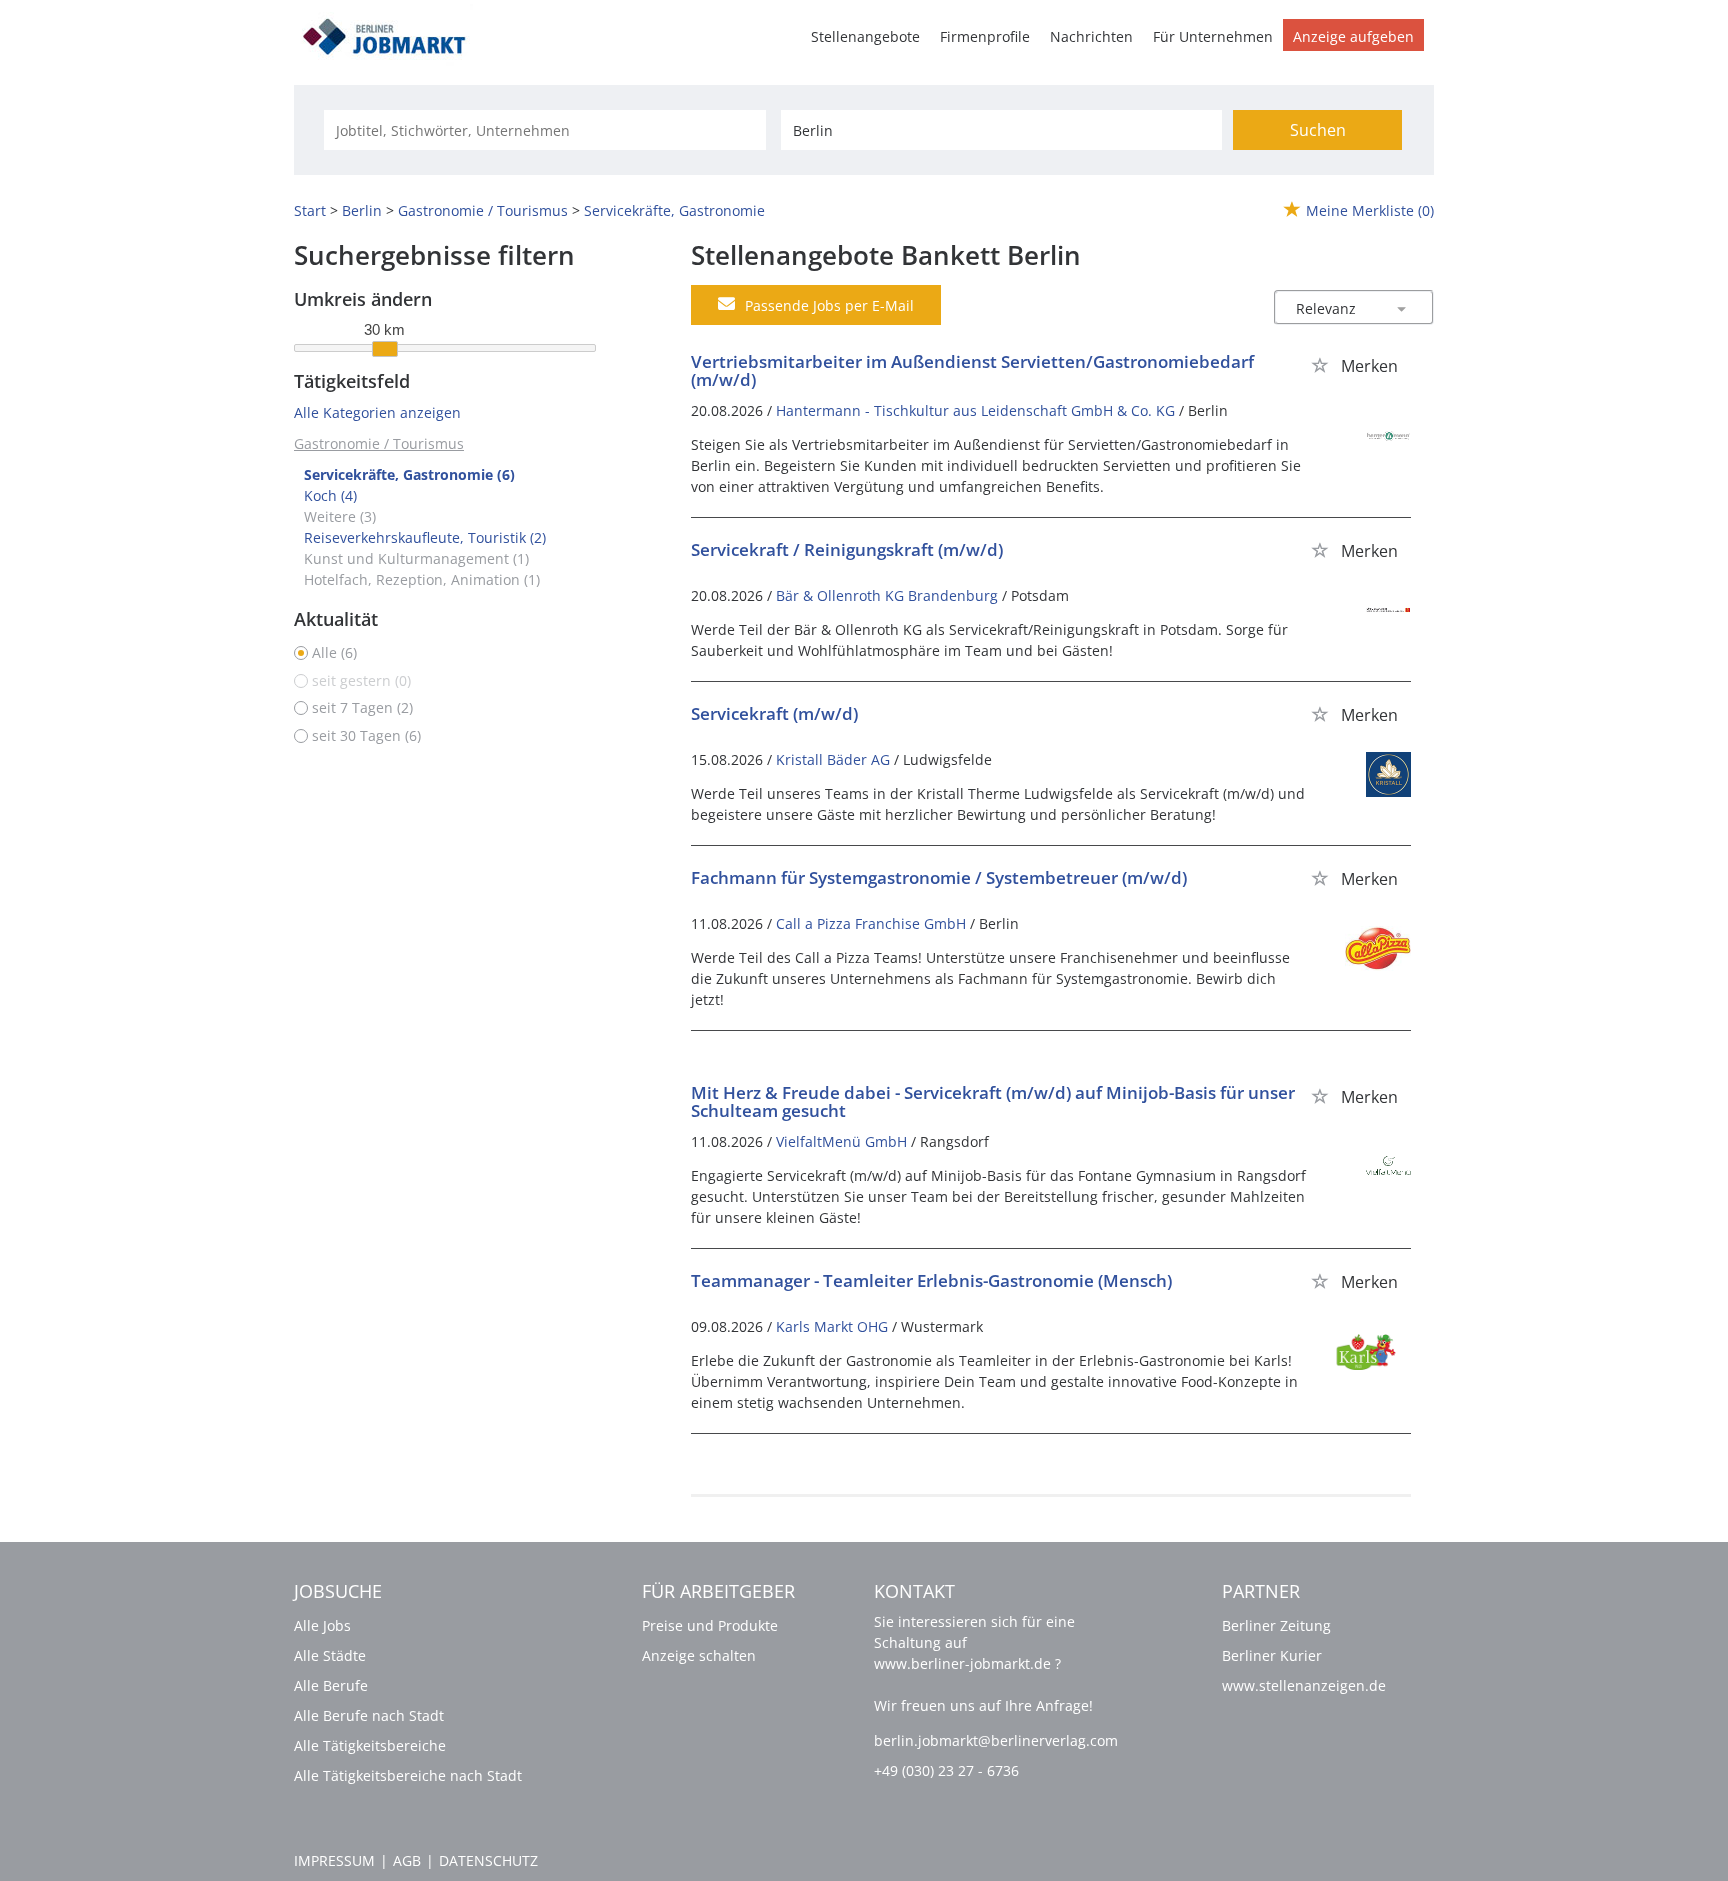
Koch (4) (330, 495)
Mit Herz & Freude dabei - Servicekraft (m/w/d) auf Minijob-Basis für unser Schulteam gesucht (993, 1102)
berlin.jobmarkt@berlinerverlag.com (996, 1740)
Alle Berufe (331, 1685)
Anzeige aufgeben (1353, 36)
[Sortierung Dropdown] (1402, 308)
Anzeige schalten (699, 1655)
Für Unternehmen (1213, 36)
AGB (407, 1860)
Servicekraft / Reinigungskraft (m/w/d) (847, 549)
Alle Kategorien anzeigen (377, 412)
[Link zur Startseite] (391, 33)
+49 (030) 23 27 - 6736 (946, 1770)
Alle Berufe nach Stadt (369, 1715)
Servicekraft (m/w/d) (774, 713)
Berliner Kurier (1272, 1655)
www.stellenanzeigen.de (1304, 1685)
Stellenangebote (865, 36)
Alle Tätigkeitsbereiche (370, 1745)
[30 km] (385, 349)
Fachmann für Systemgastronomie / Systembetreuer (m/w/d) (939, 877)
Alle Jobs (322, 1625)
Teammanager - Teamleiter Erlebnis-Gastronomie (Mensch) (931, 1280)
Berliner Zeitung (1276, 1625)
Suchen (1318, 130)
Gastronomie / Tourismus (379, 443)
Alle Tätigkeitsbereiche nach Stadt (408, 1775)
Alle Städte (330, 1655)
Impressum (334, 1860)
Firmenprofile (985, 36)
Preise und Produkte (710, 1625)
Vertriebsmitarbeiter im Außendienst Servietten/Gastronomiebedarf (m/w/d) (972, 371)
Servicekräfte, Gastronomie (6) (409, 474)
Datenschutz (488, 1860)
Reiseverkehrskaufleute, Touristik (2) (425, 537)
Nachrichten (1091, 36)
